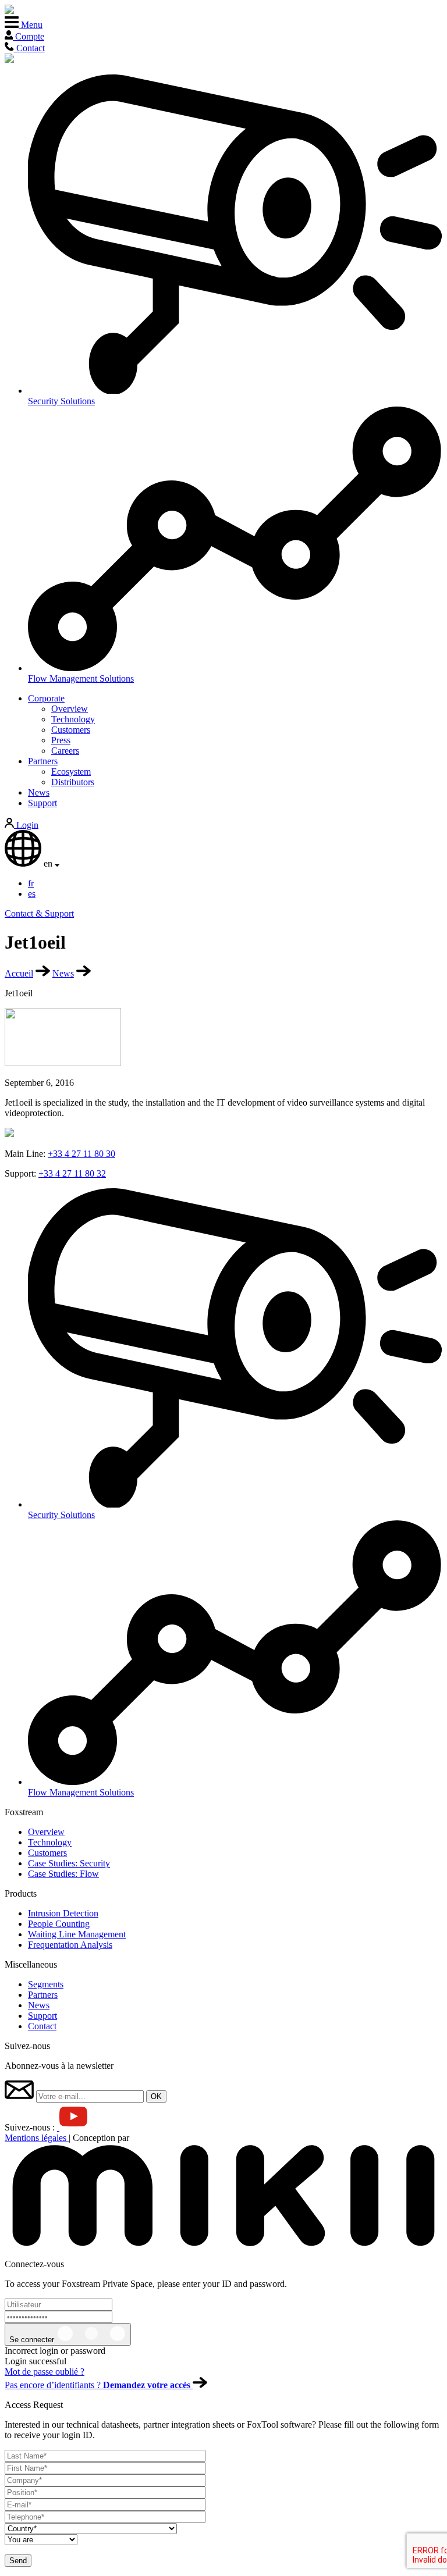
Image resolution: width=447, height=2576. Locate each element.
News (39, 792)
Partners (43, 761)
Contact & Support (39, 913)
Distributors (73, 782)
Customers (71, 730)
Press (61, 740)
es (32, 894)
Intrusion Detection (63, 1913)
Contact (42, 2026)
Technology (73, 719)
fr (31, 883)
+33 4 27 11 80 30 (81, 1154)
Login (26, 824)
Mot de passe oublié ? (45, 2372)
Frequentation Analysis (70, 1945)
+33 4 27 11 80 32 (72, 1173)
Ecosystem (71, 772)
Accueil (19, 973)
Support (42, 803)
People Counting (59, 1924)
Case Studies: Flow (63, 1874)
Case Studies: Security (69, 1863)
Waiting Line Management (77, 1934)
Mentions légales (37, 2138)
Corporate (46, 698)
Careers (65, 751)
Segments (46, 1984)
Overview (70, 709)
